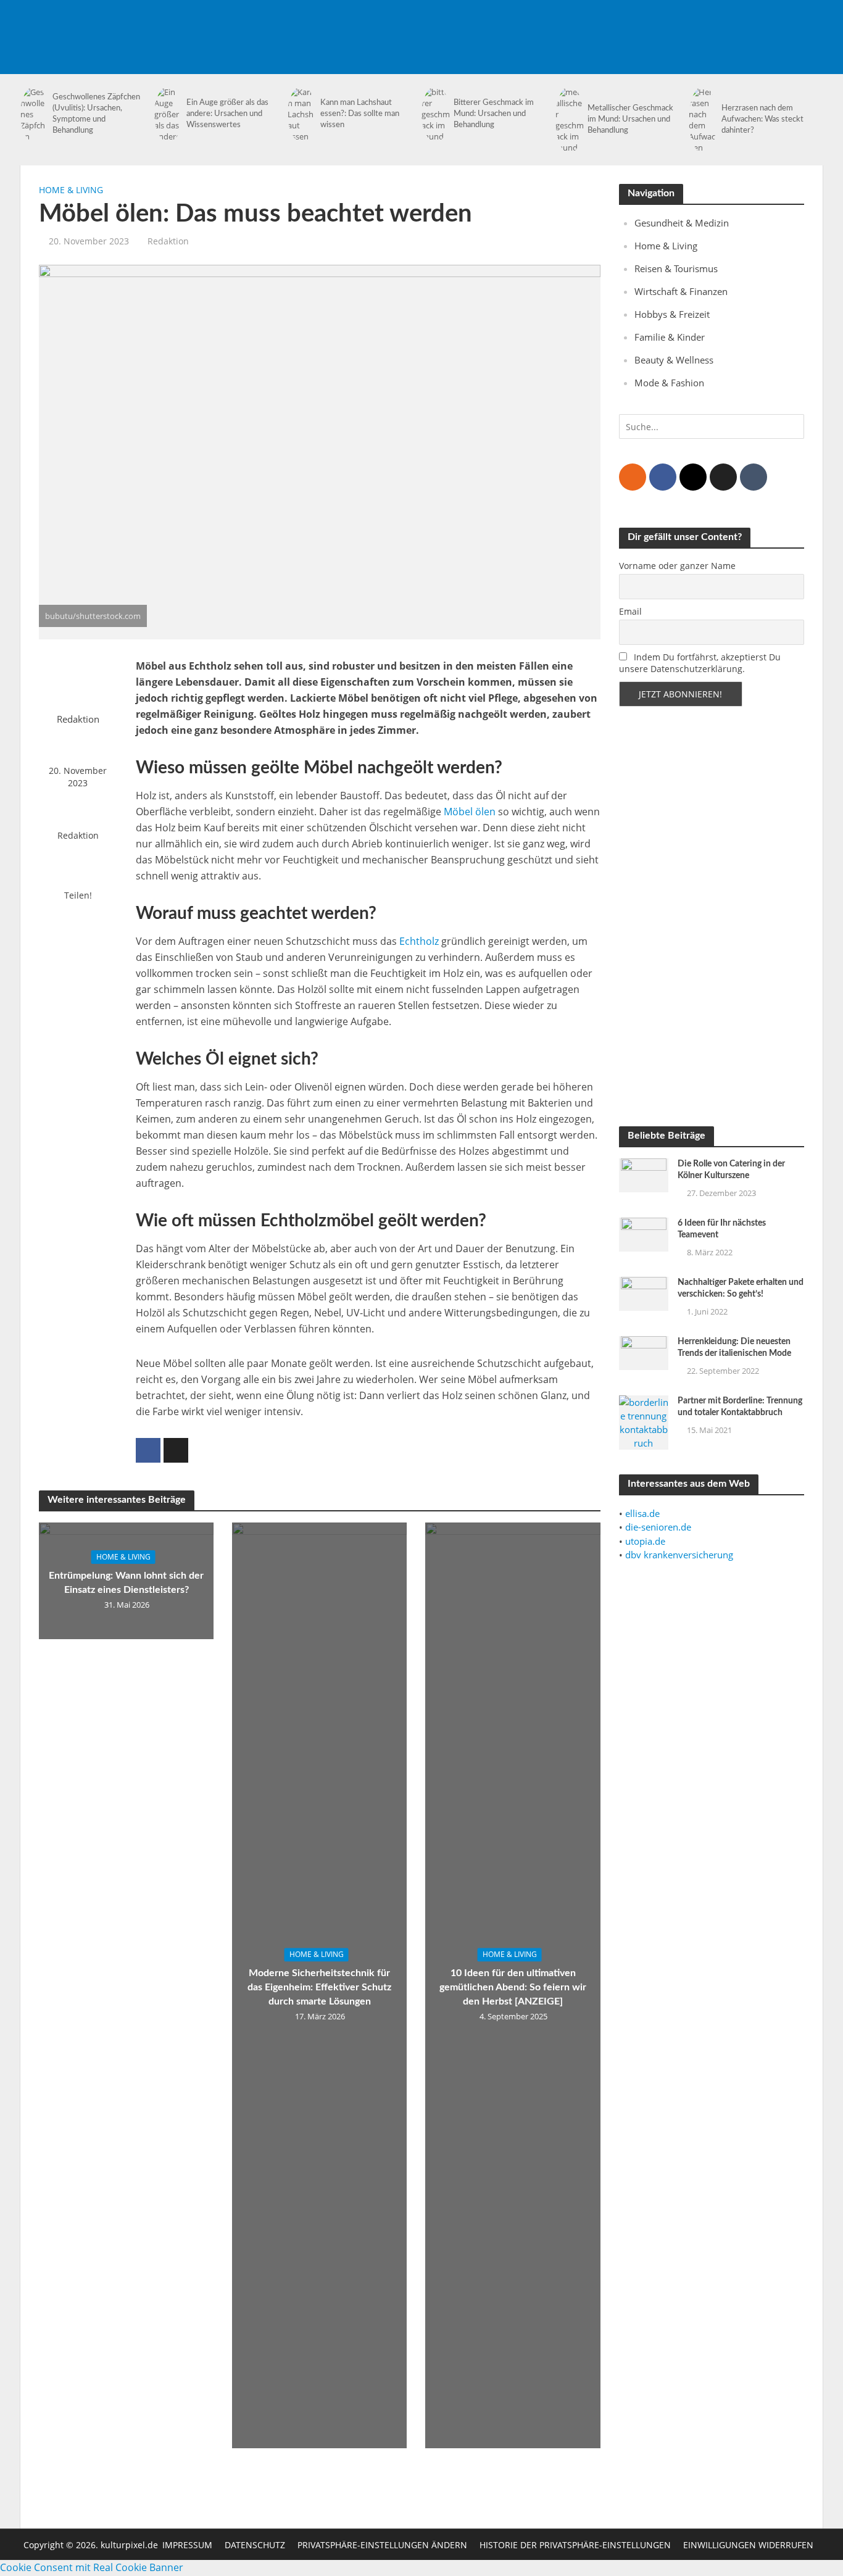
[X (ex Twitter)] (723, 477)
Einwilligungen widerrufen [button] (748, 2545)
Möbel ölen (470, 812)
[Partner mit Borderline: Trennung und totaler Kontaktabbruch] (644, 1421)
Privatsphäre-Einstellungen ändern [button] (382, 2545)
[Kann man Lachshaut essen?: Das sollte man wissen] (301, 114)
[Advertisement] (598, 28)
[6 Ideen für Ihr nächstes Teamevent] (644, 1234)
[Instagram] (693, 477)
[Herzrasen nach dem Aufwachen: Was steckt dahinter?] (702, 120)
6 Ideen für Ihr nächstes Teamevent (722, 1229)
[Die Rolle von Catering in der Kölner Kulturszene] (644, 1174)
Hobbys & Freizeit (672, 314)
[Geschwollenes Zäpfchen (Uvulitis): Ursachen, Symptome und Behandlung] (33, 114)
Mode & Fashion (669, 383)
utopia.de (645, 1541)
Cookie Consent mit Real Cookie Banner (92, 2567)
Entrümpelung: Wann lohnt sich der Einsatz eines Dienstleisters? (126, 1583)
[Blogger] (633, 477)
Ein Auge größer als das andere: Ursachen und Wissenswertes (227, 114)
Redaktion (168, 241)
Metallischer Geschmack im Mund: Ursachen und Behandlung (630, 119)
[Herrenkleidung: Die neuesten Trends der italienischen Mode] (644, 1352)
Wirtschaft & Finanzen (681, 291)
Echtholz (419, 941)
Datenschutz (255, 2545)
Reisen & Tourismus (676, 268)
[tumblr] (754, 477)
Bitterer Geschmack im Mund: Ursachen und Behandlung (494, 114)
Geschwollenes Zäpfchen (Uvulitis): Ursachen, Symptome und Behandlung (96, 114)
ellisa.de (642, 1513)
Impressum (187, 2545)
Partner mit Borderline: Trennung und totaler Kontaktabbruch (740, 1407)
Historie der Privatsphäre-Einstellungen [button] (575, 2545)
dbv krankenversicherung (679, 1555)
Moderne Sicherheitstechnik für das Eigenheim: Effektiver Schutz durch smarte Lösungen (319, 1987)
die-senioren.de (658, 1527)
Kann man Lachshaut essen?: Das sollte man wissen (360, 114)
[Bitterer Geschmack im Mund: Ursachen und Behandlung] (434, 114)
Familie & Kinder (670, 337)
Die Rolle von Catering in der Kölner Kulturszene (731, 1170)
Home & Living (71, 190)
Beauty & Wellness (674, 360)
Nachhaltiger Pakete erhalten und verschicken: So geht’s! (741, 1288)
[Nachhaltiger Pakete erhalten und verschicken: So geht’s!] (644, 1293)
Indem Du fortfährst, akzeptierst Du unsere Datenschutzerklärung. (700, 663)
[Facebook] (663, 477)
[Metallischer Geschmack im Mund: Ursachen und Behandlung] (568, 120)
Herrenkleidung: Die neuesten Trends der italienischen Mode (734, 1348)
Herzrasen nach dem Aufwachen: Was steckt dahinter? (762, 119)
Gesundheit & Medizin (682, 223)
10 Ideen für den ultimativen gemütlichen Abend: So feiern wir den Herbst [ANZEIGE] (513, 1987)
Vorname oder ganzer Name (677, 566)
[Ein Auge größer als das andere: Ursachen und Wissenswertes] (167, 114)
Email (630, 611)
